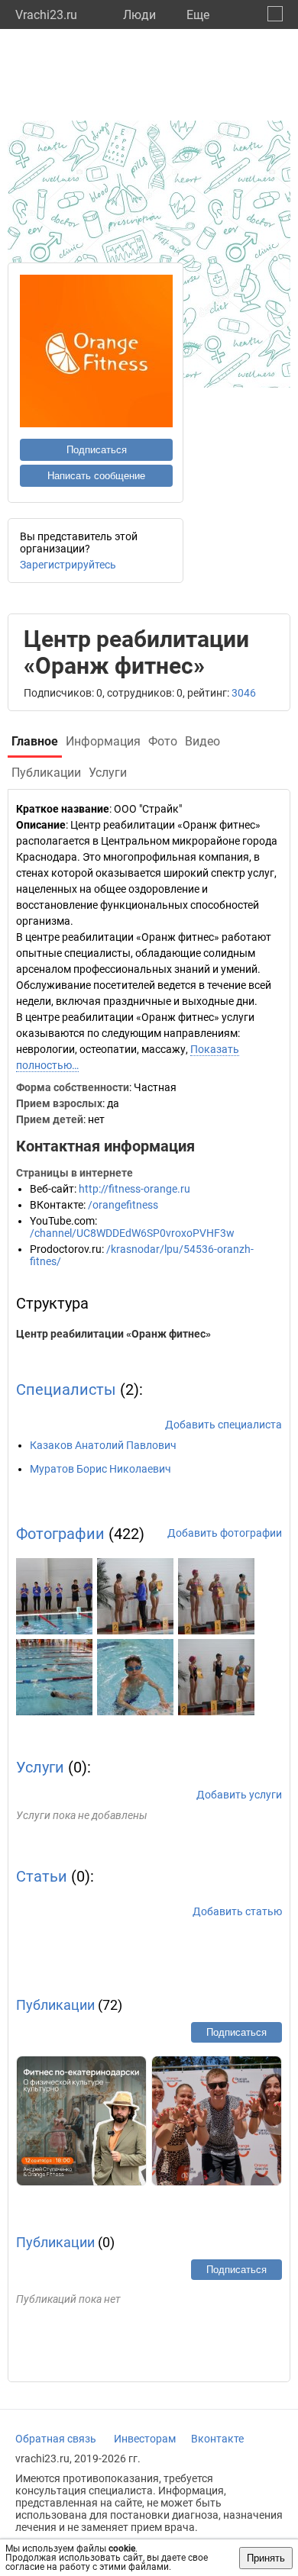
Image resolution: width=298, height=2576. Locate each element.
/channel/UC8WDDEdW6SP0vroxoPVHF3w (132, 1233)
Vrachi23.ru (46, 15)
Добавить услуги (239, 1795)
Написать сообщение (96, 476)
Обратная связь (56, 2439)
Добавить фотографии (225, 1533)
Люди (139, 15)
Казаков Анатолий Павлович (103, 1445)
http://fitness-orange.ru (134, 1189)
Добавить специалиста (223, 1425)
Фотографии (60, 1534)
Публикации (55, 2005)
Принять (266, 2558)
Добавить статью (237, 1911)
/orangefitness (123, 1205)
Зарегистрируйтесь (68, 565)
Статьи (42, 1876)
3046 (244, 693)
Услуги (40, 1767)
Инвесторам (145, 2439)
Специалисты (66, 1389)
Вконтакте (217, 2439)
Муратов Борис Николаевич (100, 1469)
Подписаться (97, 450)
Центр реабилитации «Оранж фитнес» (113, 1334)
